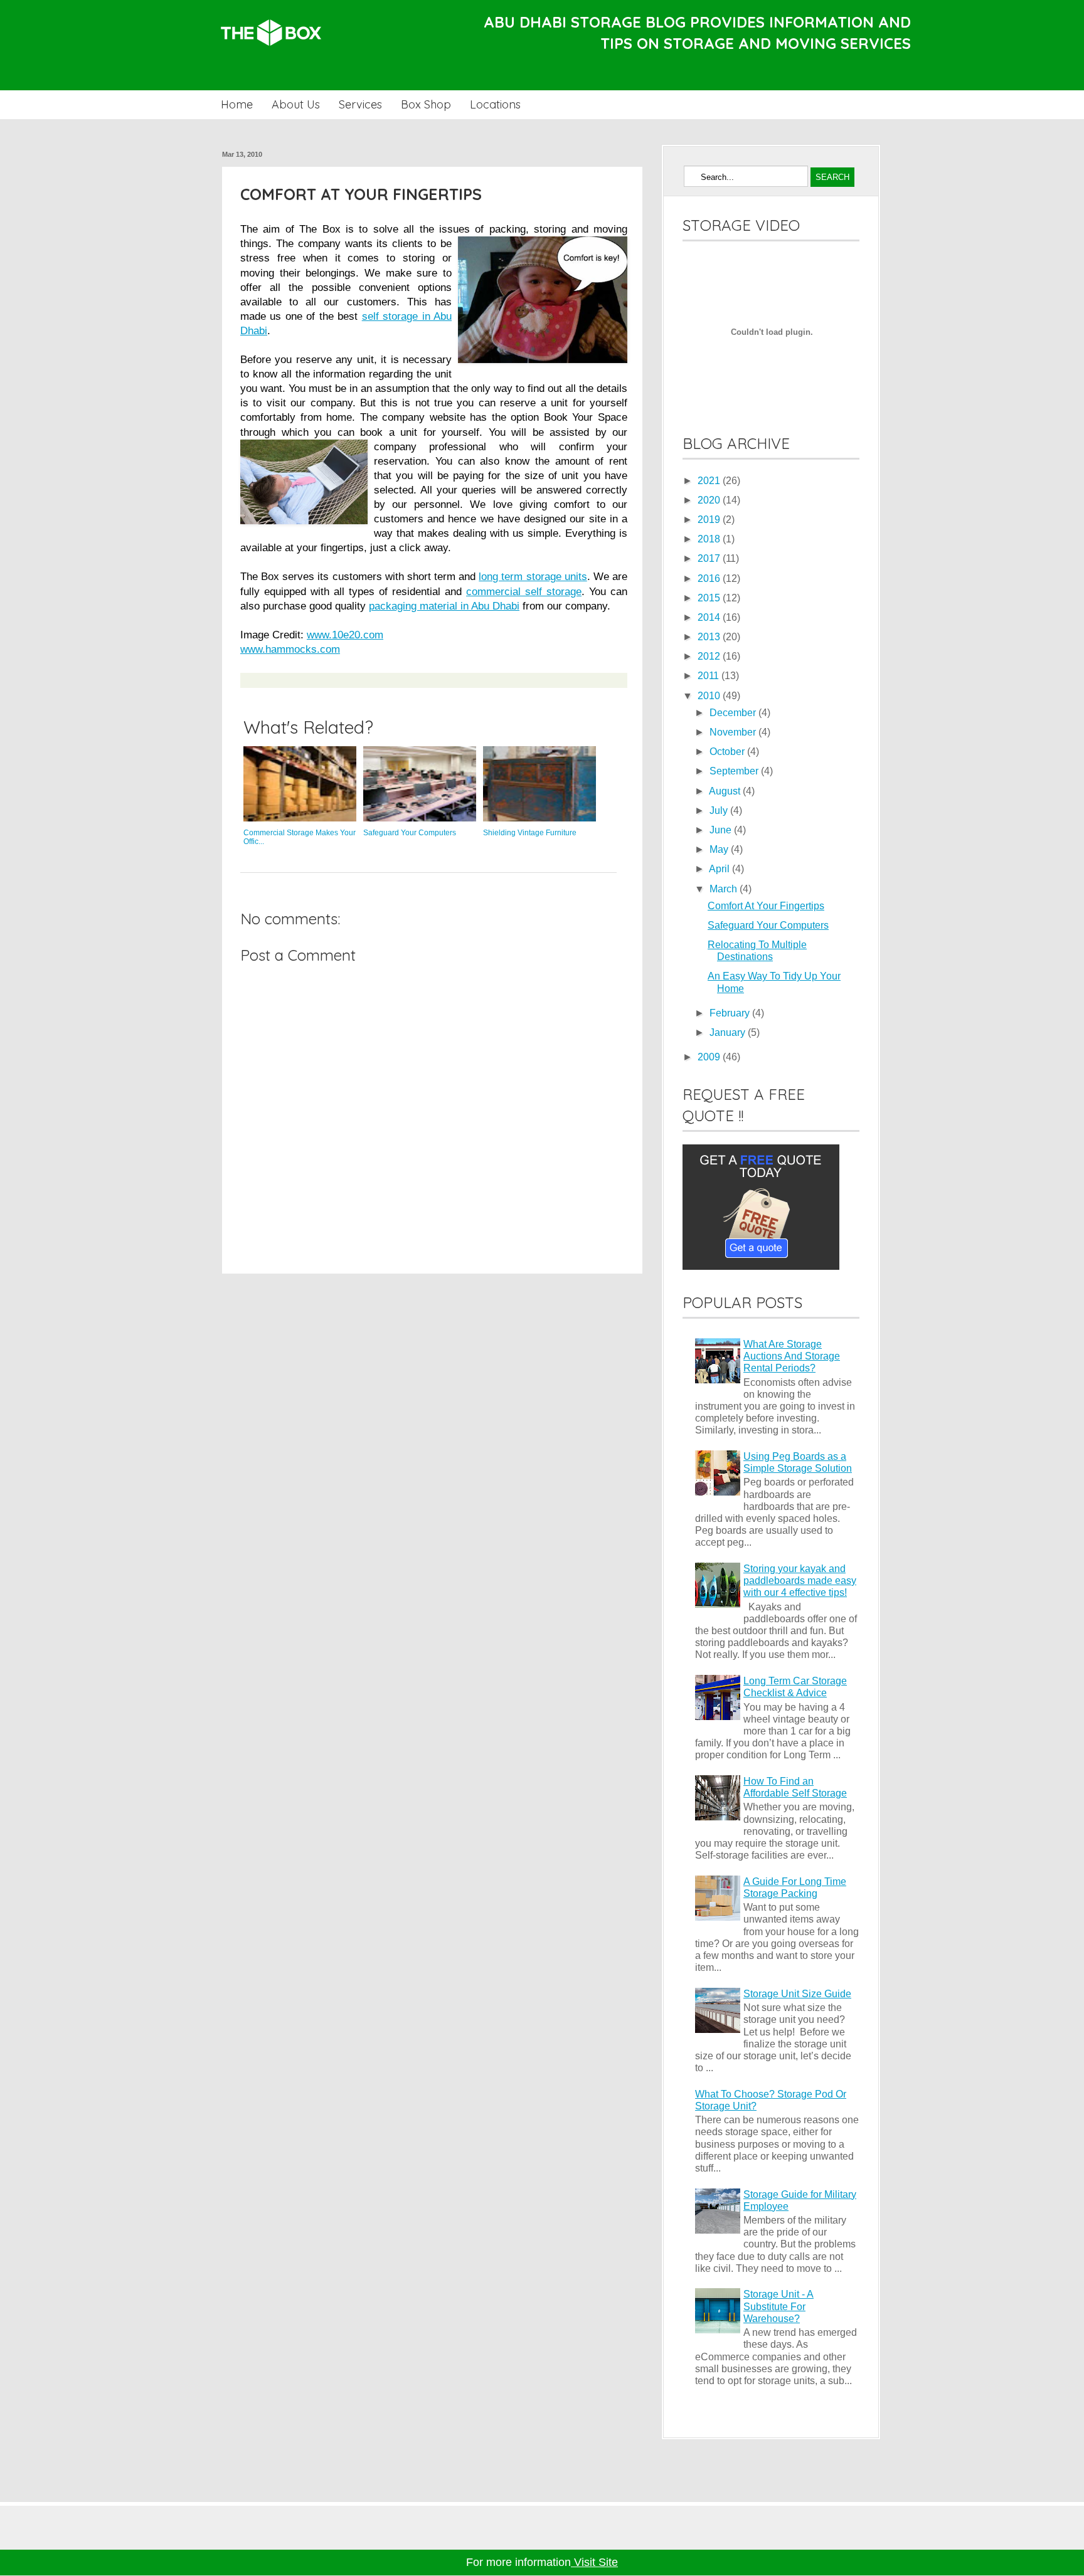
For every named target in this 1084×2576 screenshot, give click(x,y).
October (728, 752)
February (731, 1013)
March (725, 889)
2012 (710, 656)
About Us (296, 104)
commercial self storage (524, 591)
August (726, 791)
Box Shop (426, 104)
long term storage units (533, 576)
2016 (710, 578)
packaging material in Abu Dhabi (444, 606)
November (734, 732)
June (722, 830)
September (735, 771)
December (734, 713)
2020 (710, 500)
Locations (495, 104)
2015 (710, 598)
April (720, 869)
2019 (710, 520)
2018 (710, 539)
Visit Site (594, 2562)
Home (237, 104)
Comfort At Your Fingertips (766, 906)
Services (360, 104)
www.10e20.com (345, 635)
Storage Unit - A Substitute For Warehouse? (778, 2306)
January (729, 1032)
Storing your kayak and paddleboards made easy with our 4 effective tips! (800, 1581)
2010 (710, 696)
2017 (710, 558)
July (720, 810)
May (720, 849)
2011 (709, 676)
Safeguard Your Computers (768, 925)
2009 (710, 1057)
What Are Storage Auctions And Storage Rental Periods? (792, 1356)
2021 (710, 481)
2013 (710, 637)
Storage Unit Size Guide (797, 1994)
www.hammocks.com (290, 649)
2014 (710, 617)
